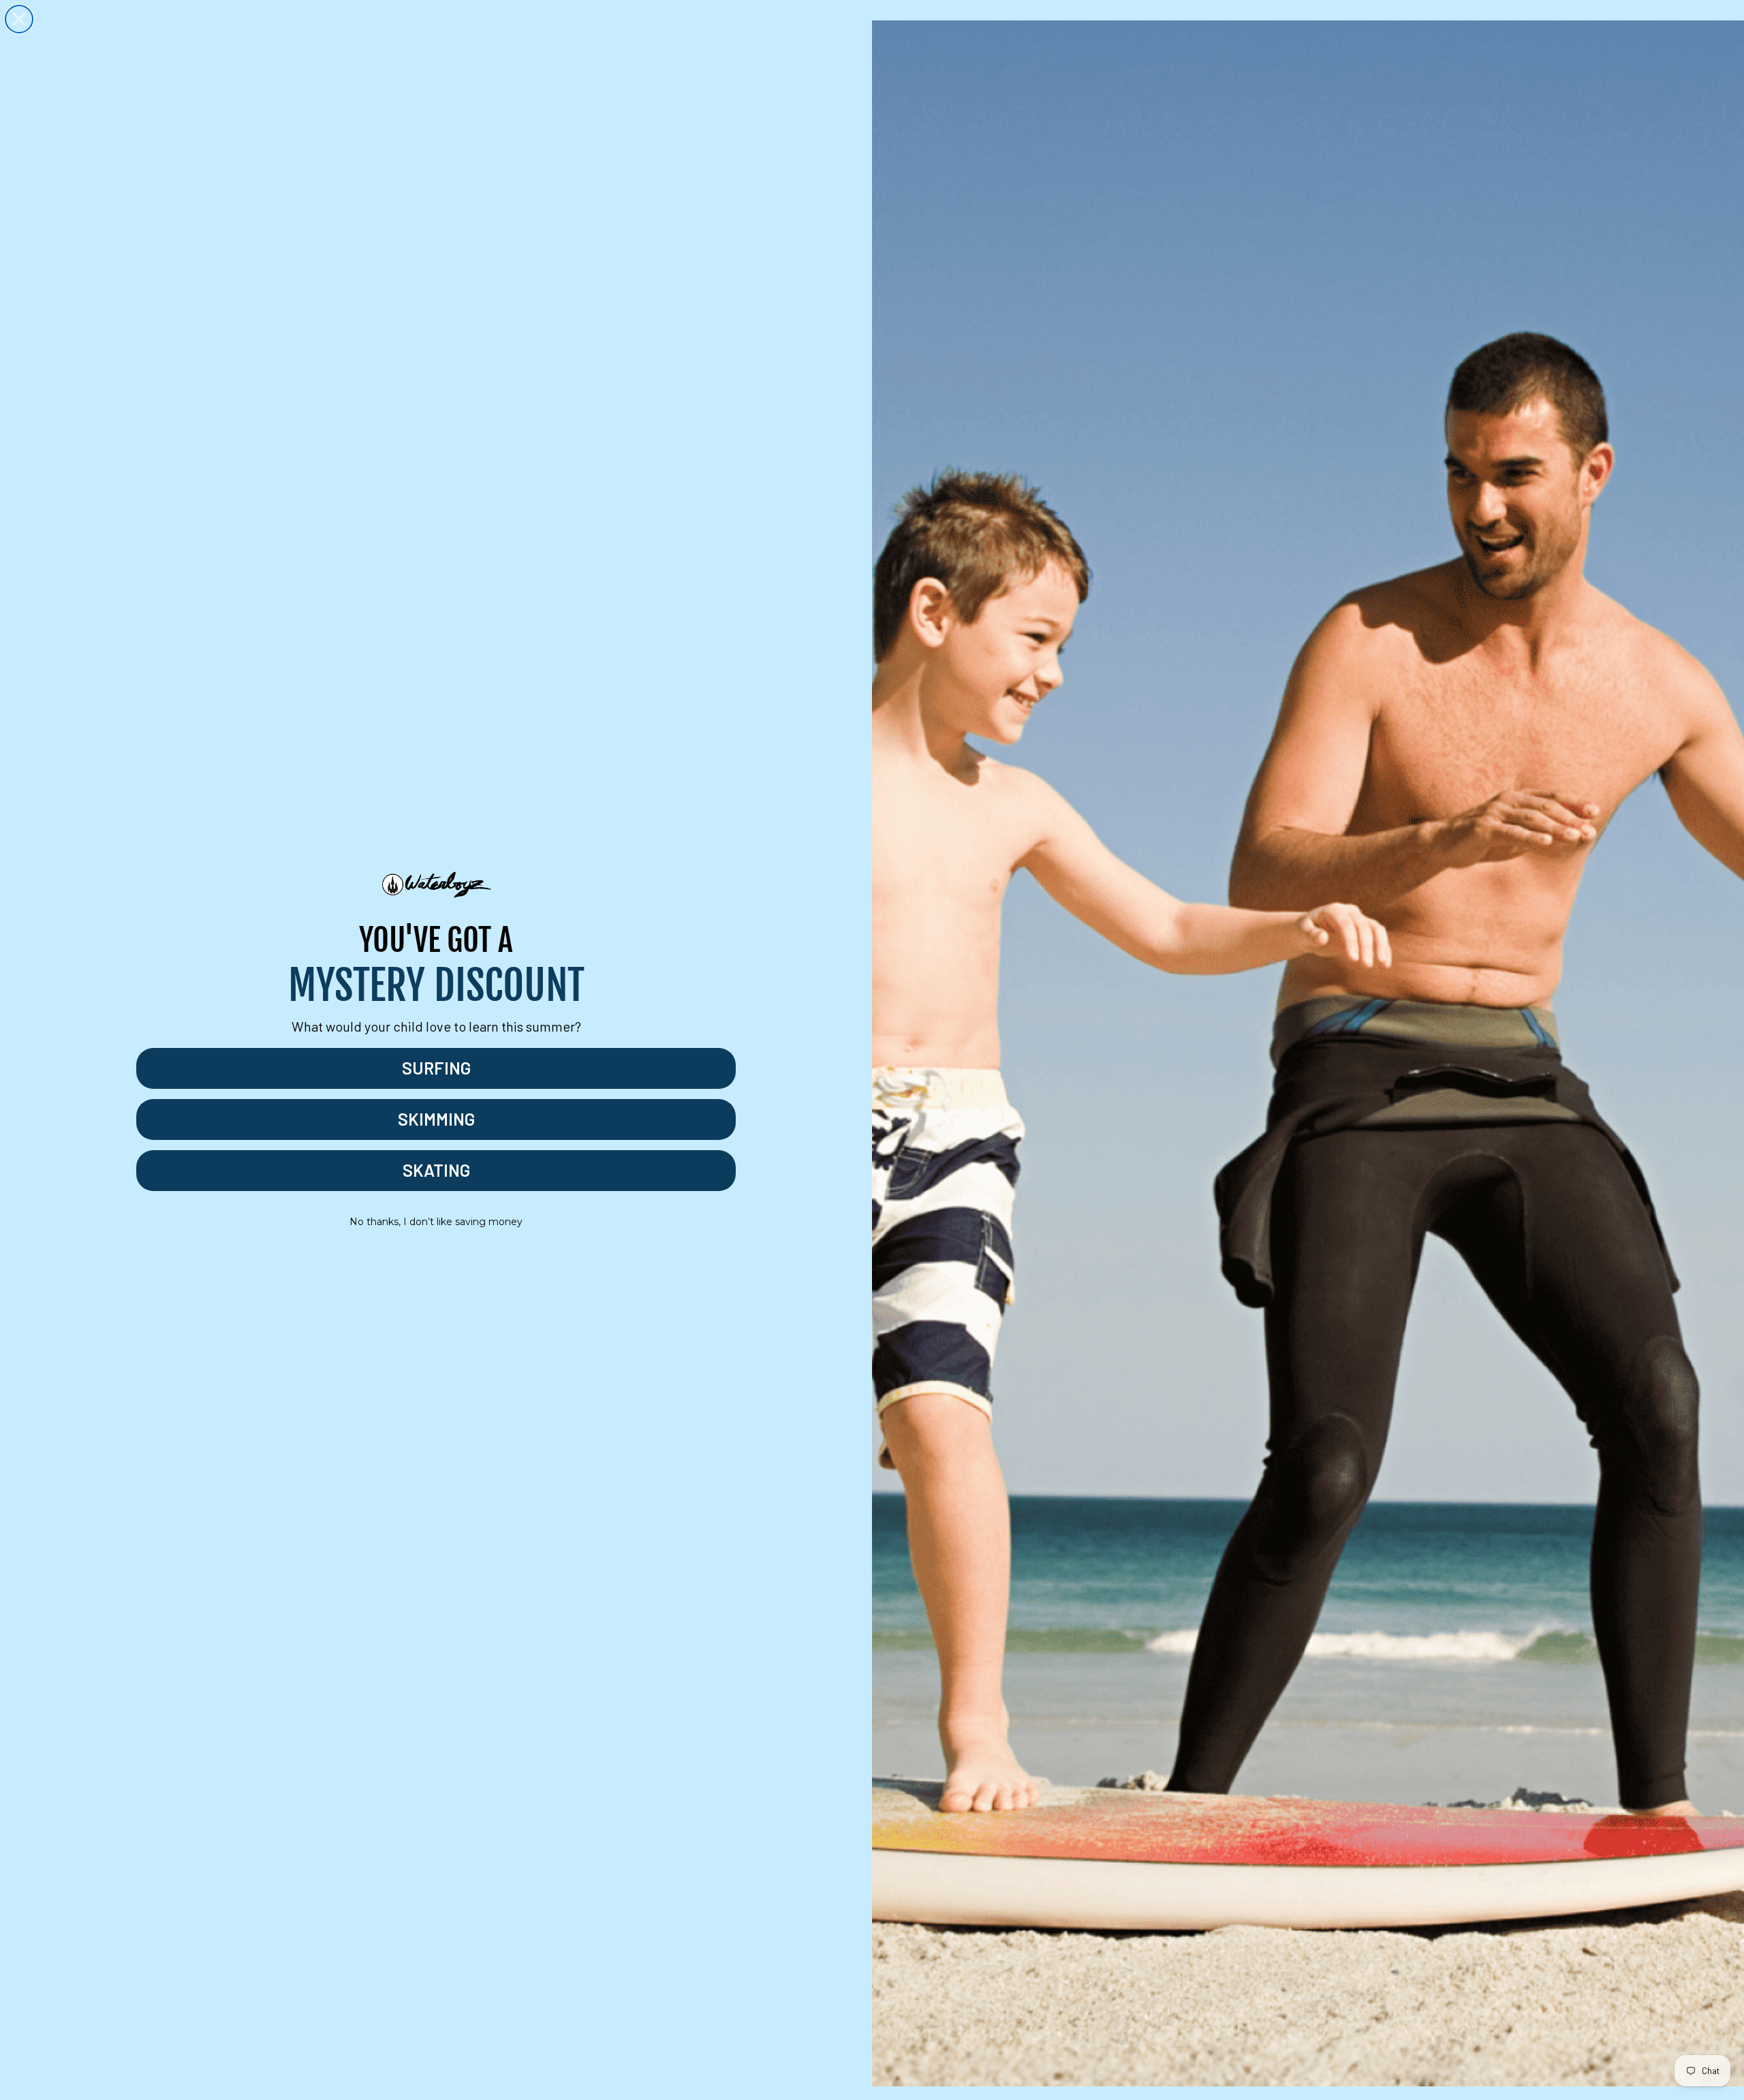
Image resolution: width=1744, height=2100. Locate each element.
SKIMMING (436, 1119)
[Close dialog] (19, 19)
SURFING (436, 1068)
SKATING (436, 1170)
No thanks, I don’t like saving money (436, 1222)
